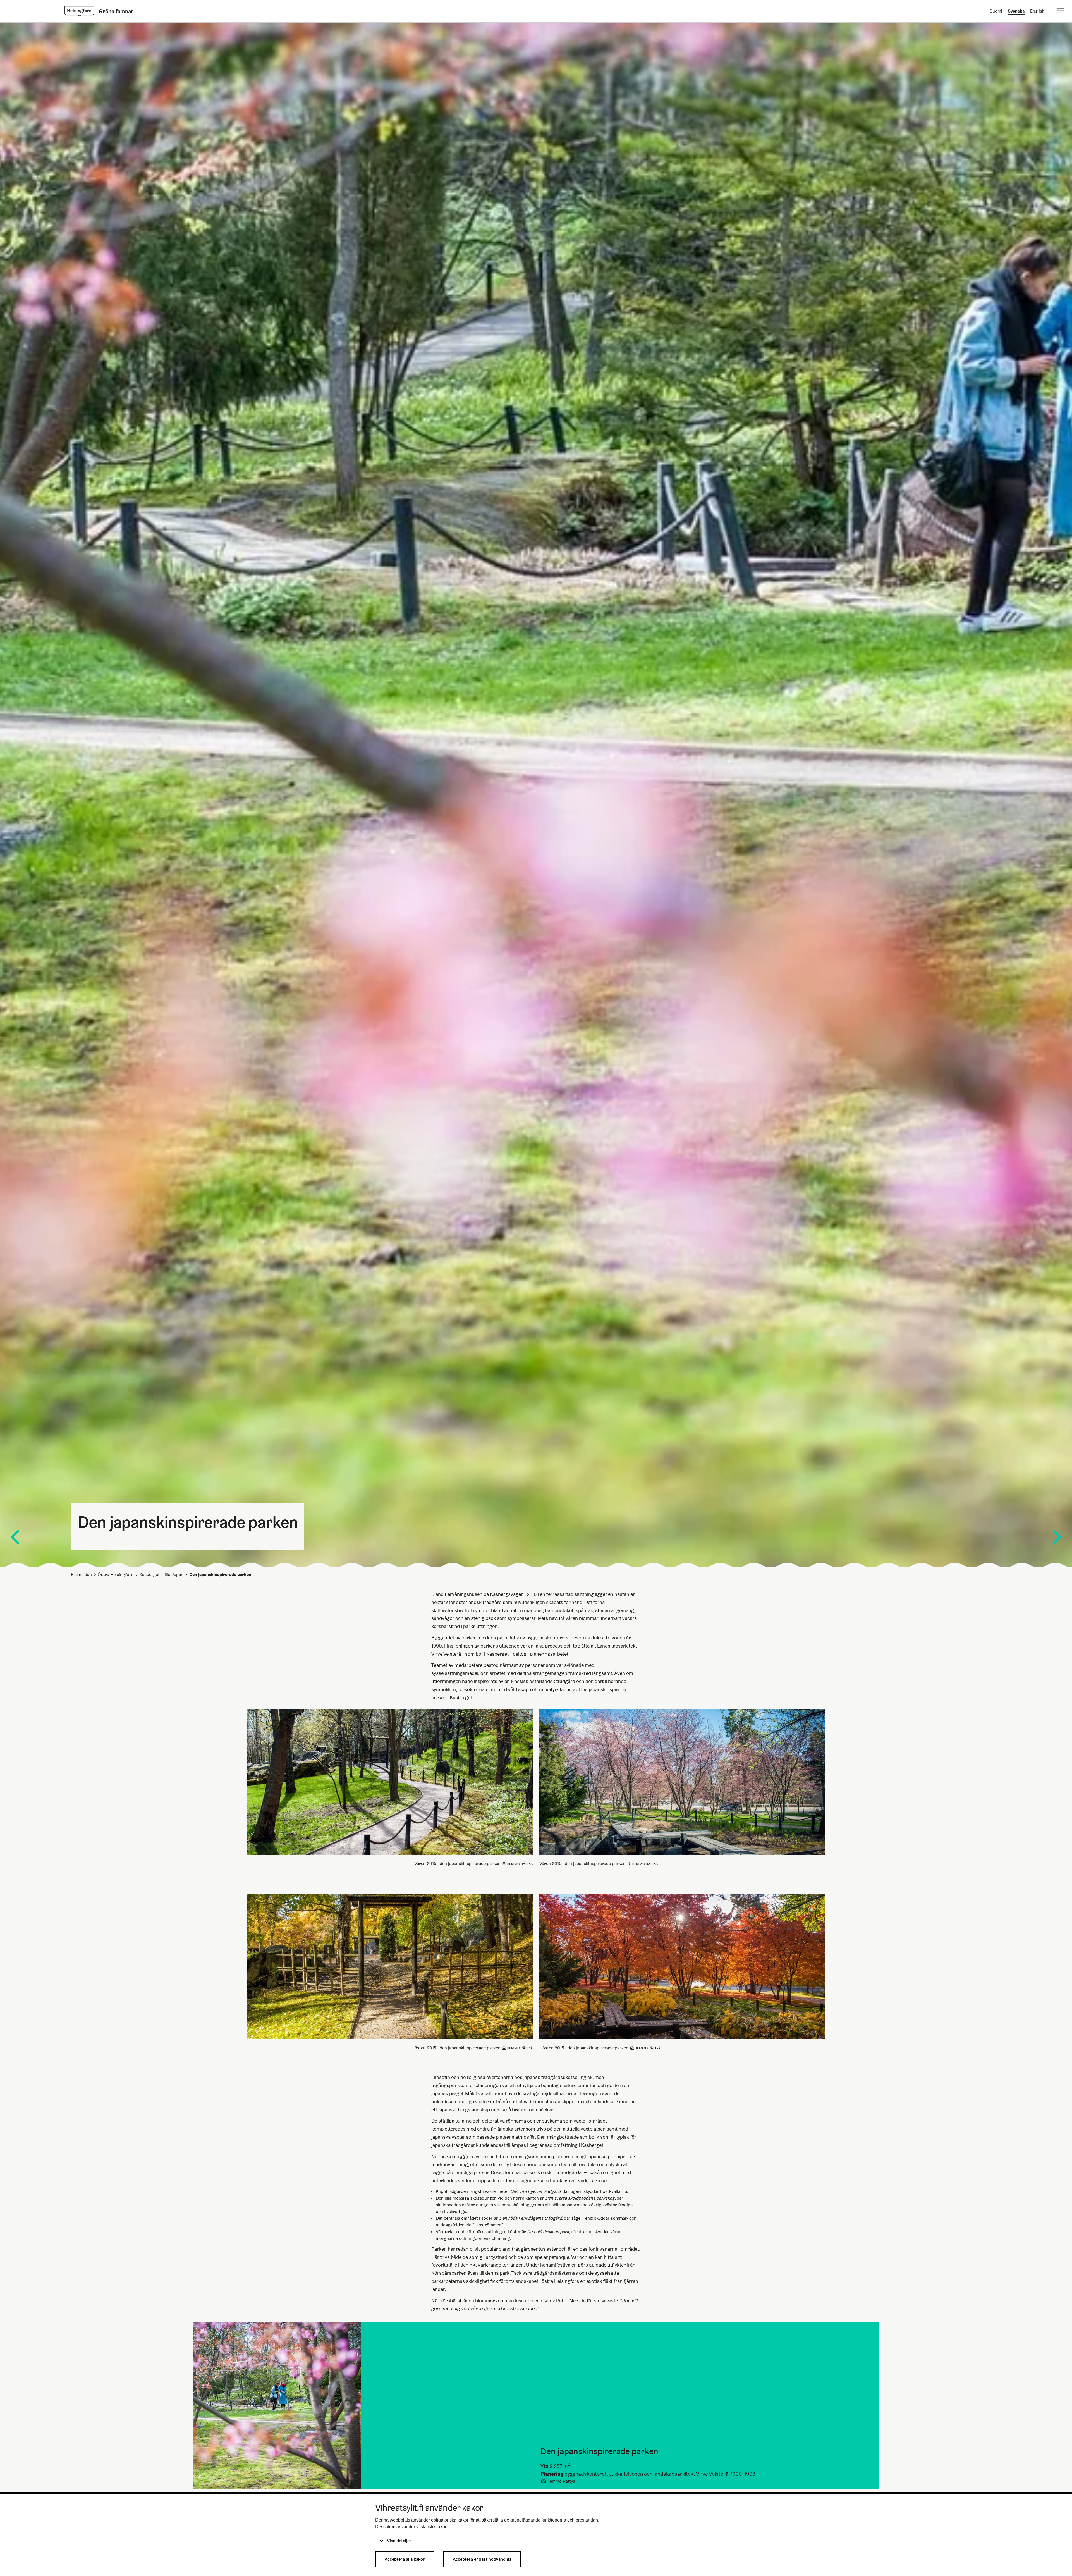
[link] (79, 11)
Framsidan (81, 1575)
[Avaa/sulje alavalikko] (1061, 11)
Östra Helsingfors (116, 1575)
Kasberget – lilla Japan (161, 1575)
